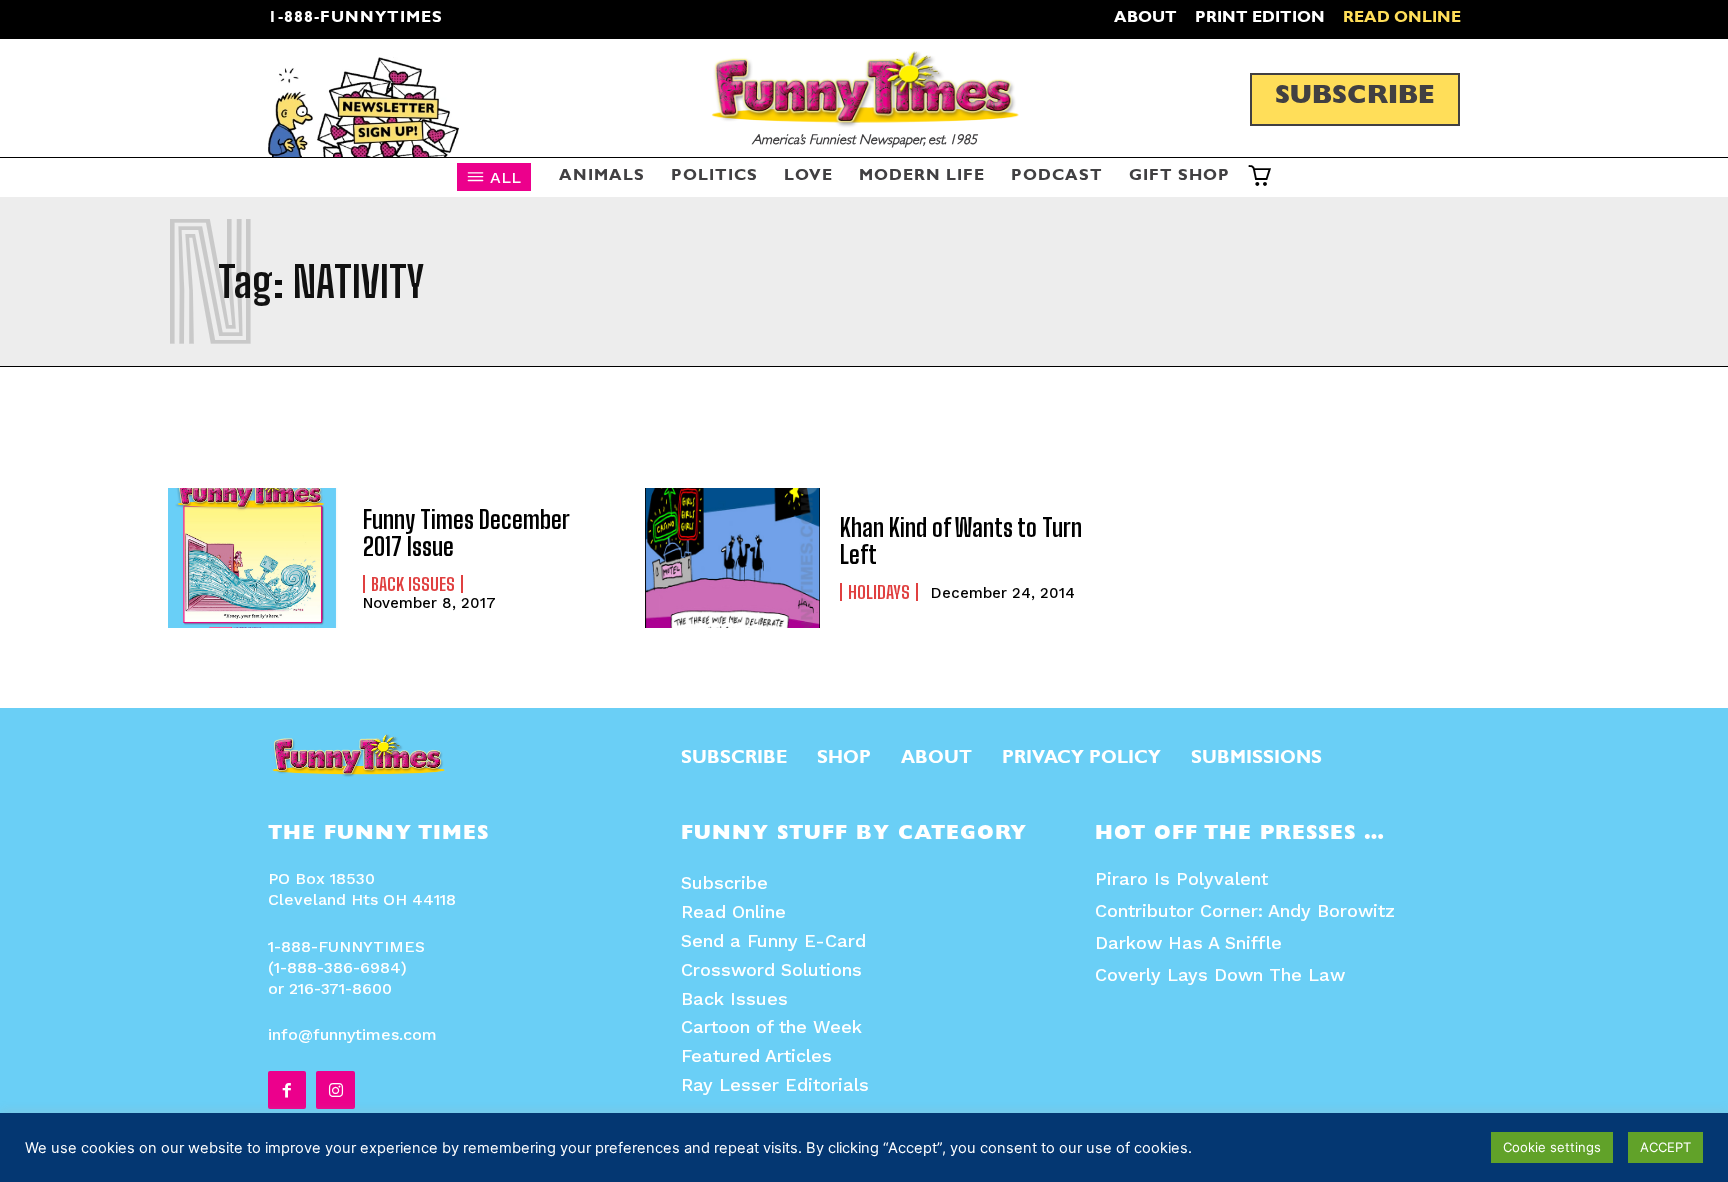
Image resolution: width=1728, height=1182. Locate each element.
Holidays (879, 592)
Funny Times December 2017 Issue (466, 532)
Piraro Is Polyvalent (1181, 878)
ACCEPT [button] (1665, 1147)
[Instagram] (335, 1090)
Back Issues (413, 584)
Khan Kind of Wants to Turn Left (961, 540)
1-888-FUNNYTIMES (355, 19)
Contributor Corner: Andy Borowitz (1245, 910)
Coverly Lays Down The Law (1220, 974)
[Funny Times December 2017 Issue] (255, 558)
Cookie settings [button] (1552, 1147)
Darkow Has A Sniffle (1188, 942)
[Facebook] (287, 1090)
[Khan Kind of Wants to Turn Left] (732, 558)
